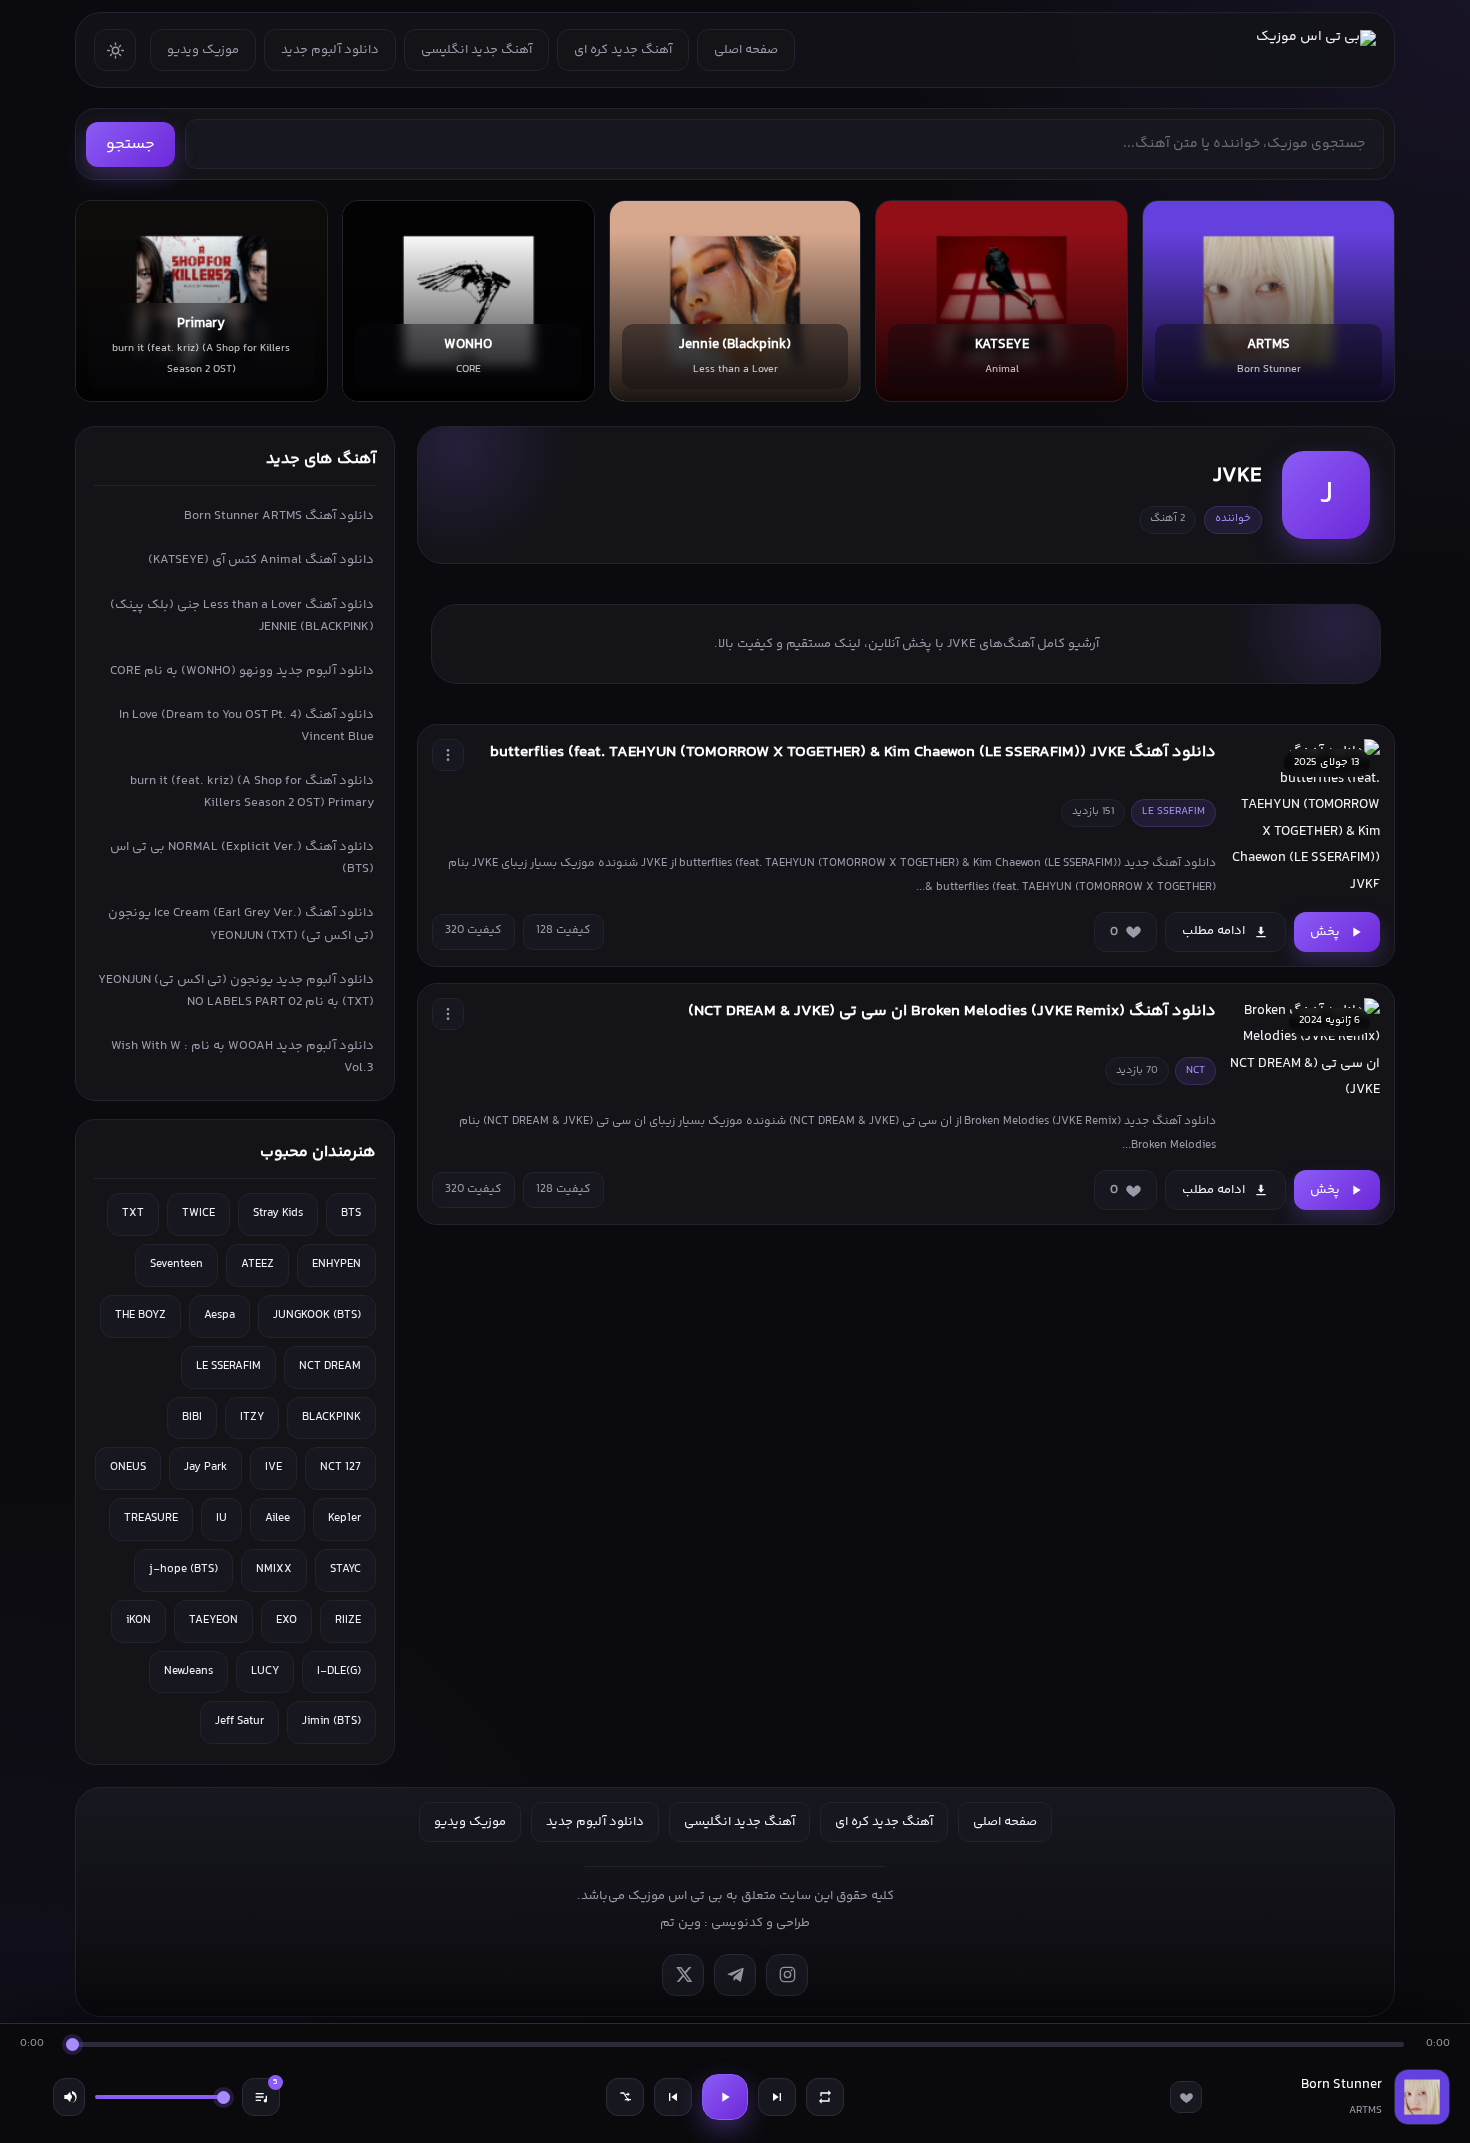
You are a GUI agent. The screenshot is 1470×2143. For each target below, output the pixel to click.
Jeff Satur (239, 1721)
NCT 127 (340, 1467)
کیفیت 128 (563, 930)
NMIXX (274, 1569)
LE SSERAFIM (228, 1366)
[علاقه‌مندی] (1186, 2097)
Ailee (277, 1518)
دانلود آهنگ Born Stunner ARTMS (279, 516)
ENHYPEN (336, 1264)
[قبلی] (673, 2097)
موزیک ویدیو (203, 50)
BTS (351, 1213)
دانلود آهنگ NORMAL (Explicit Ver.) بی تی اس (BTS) (242, 858)
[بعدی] (777, 2097)
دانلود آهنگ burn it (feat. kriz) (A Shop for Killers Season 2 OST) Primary (252, 792)
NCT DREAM (330, 1366)
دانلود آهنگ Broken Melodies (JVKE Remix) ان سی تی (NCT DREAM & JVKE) (952, 1011)
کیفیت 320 (473, 930)
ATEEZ (257, 1264)
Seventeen (176, 1264)
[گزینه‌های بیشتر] (448, 755)
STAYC (345, 1569)
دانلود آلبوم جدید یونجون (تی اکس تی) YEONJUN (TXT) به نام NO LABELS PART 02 (236, 991)
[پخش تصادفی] (625, 2097)
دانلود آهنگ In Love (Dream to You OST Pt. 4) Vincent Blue (246, 726)
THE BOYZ (140, 1315)
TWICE (198, 1213)
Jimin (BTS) (331, 1721)
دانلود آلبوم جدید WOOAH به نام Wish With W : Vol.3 (242, 1057)
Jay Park (205, 1467)
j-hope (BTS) (183, 1569)
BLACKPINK (331, 1417)
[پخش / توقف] (725, 2097)
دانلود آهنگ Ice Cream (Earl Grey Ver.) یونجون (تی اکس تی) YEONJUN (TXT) (241, 924)
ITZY (252, 1417)
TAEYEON (213, 1620)
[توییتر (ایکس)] (683, 1975)
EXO (286, 1620)
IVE (273, 1467)
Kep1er (344, 1518)
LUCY (265, 1671)
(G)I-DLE (339, 1671)
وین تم (680, 1923)
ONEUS (128, 1467)
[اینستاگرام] (787, 1975)
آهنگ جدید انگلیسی (476, 50)
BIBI (192, 1417)
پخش (1325, 932)
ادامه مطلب (1213, 931)
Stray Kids (278, 1213)
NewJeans (188, 1671)
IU (221, 1518)
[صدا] (69, 2097)
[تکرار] (825, 2097)
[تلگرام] (735, 1975)
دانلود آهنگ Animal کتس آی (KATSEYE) (261, 560)
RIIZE (348, 1620)
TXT (133, 1213)
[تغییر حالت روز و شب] (115, 50)
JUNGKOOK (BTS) (317, 1315)
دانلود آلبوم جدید (330, 50)
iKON (138, 1620)
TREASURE (151, 1518)
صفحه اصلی (746, 50)
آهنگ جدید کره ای (623, 50)
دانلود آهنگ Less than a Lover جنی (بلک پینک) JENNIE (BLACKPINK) (242, 616)
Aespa (219, 1315)
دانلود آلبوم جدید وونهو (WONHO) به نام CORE (242, 671)
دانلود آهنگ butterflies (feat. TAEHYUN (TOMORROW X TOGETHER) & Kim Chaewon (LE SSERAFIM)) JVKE (853, 752)
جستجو (130, 144)
